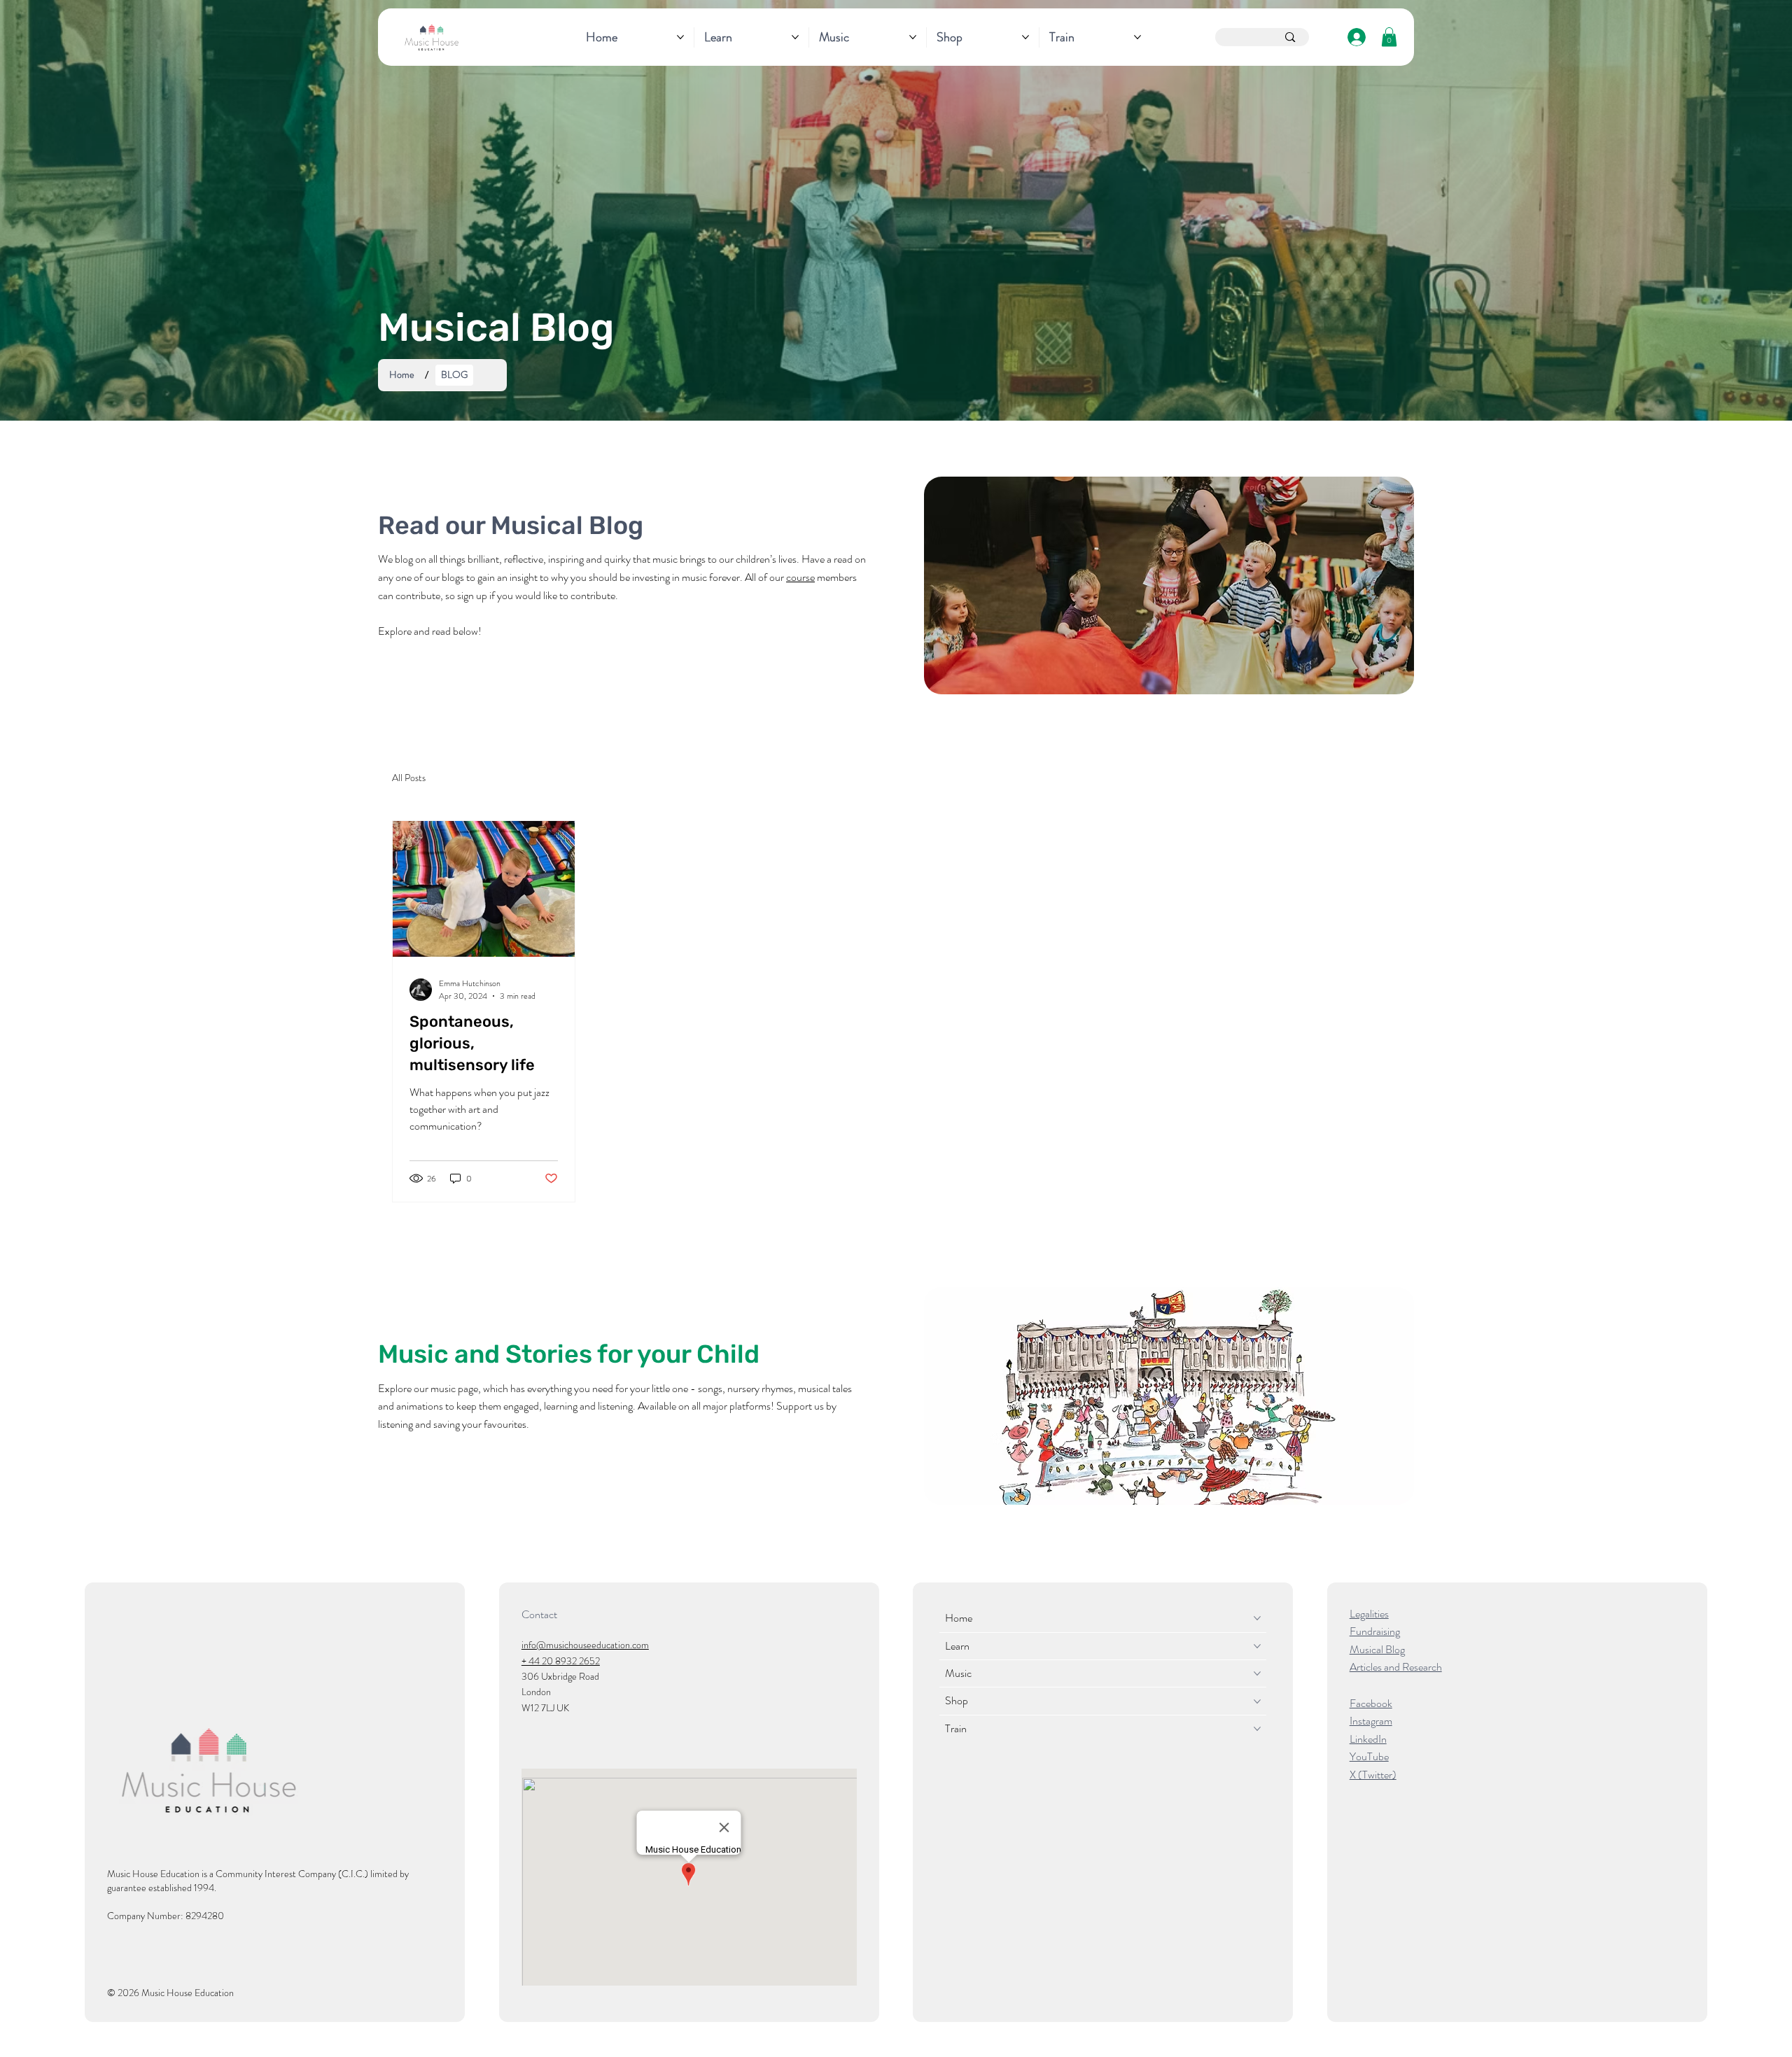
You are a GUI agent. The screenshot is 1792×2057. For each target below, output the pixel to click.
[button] (1389, 37)
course (800, 577)
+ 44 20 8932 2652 (561, 1661)
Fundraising (1375, 1631)
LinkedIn (1368, 1739)
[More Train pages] (1137, 37)
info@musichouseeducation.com (585, 1645)
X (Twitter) (1373, 1775)
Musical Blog (1377, 1649)
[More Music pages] (913, 37)
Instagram (1371, 1721)
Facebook (1371, 1703)
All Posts (409, 778)
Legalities (1369, 1614)
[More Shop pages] (1025, 37)
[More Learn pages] (795, 37)
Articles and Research (1396, 1667)
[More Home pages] (680, 37)
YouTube (1369, 1756)
